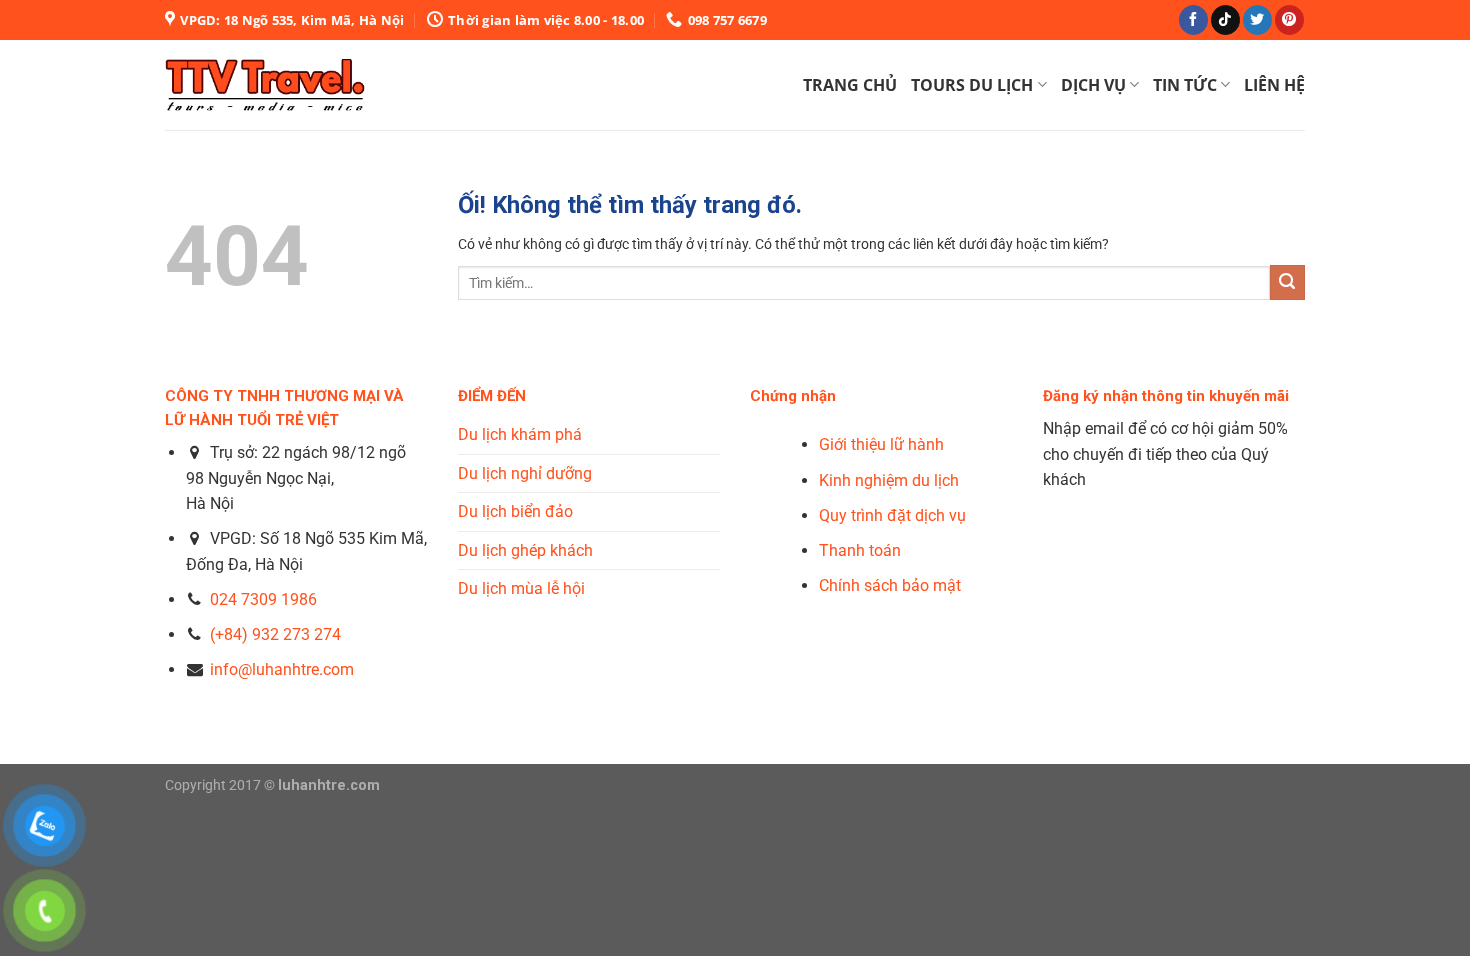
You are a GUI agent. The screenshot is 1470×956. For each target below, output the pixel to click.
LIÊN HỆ (1274, 85)
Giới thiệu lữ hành (881, 444)
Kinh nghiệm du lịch (889, 480)
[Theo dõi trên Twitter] (1257, 20)
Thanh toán (860, 550)
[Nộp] (1287, 282)
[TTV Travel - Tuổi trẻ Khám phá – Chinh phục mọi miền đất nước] (265, 84)
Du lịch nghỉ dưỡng (525, 473)
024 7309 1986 (263, 599)
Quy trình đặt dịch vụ (892, 515)
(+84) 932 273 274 (275, 634)
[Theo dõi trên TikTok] (1225, 20)
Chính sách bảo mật (890, 585)
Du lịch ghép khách (525, 550)
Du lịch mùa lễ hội (521, 588)
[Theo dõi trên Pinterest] (1289, 20)
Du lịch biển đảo (515, 511)
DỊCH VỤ (1093, 85)
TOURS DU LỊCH (972, 85)
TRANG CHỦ (850, 85)
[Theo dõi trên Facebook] (1193, 20)
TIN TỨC (1185, 85)
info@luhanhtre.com (280, 669)
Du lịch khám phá (520, 434)
